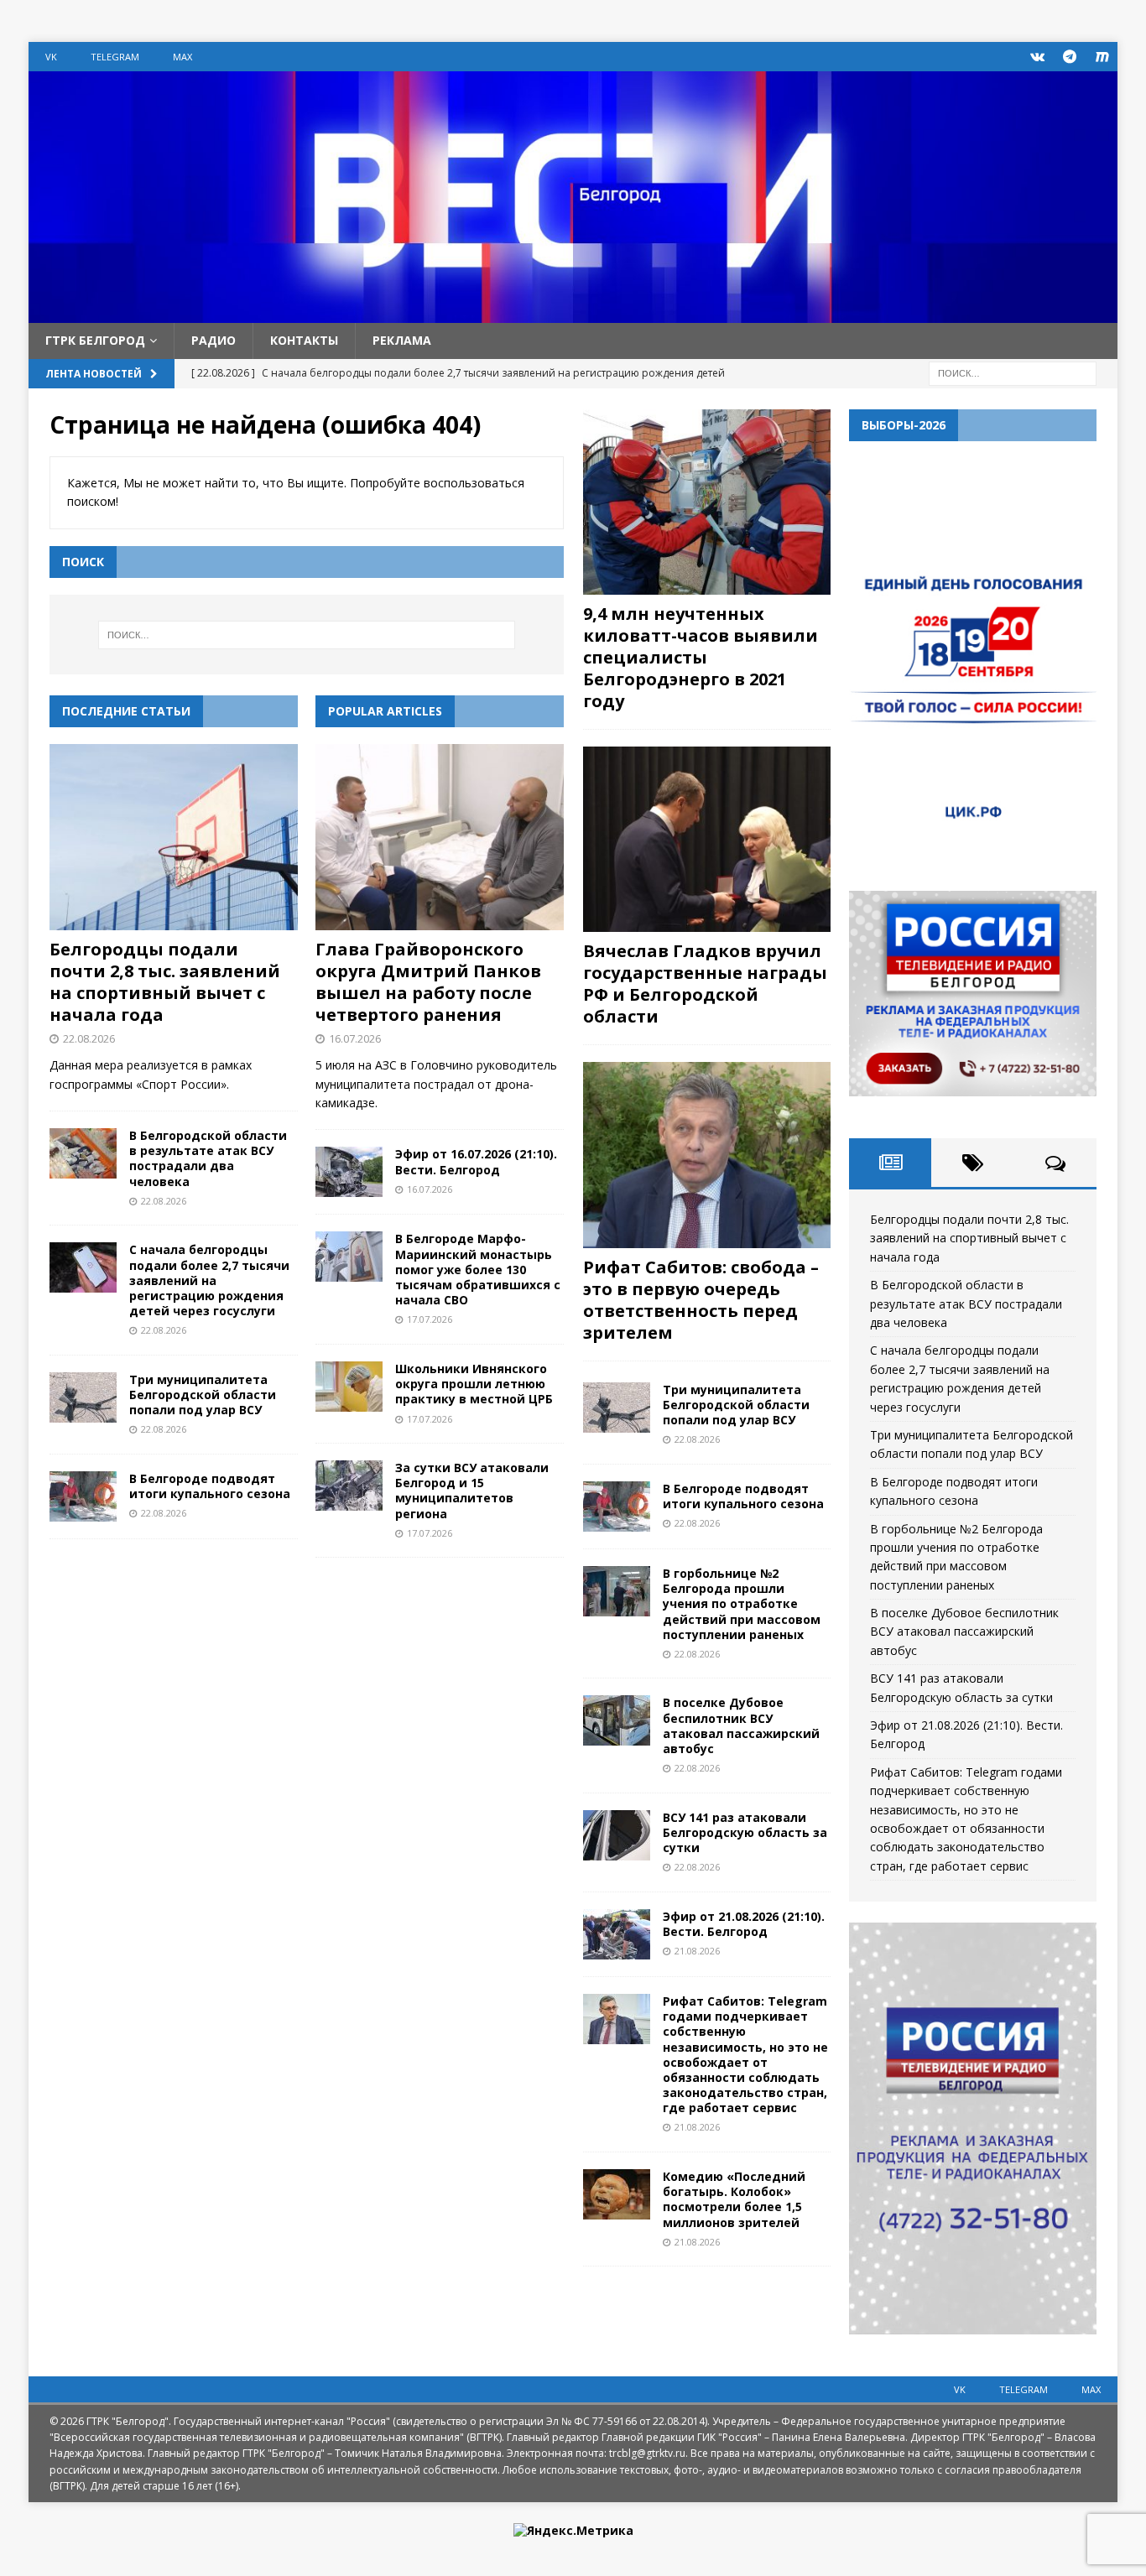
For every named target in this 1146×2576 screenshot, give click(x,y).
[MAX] (1103, 57)
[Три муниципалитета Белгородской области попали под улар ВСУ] (83, 1397)
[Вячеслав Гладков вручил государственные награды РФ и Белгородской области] (707, 839)
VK (51, 57)
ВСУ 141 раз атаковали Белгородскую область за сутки (745, 1832)
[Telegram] (1070, 57)
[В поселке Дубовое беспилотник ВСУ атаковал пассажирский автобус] (617, 1720)
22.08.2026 (89, 1038)
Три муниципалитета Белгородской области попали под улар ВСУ (203, 1395)
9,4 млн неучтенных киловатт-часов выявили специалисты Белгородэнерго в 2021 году (701, 657)
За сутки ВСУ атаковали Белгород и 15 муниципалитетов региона (472, 1491)
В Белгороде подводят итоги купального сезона (210, 1486)
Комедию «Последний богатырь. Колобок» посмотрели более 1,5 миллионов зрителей (734, 2199)
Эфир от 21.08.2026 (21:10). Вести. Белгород (744, 1924)
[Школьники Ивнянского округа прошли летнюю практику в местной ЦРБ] (349, 1387)
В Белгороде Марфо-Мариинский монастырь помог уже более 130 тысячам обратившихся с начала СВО (478, 1269)
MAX (182, 57)
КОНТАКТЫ (304, 340)
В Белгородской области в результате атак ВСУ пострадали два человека (208, 1158)
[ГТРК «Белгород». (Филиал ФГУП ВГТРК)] (573, 313)
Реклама (402, 340)
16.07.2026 (355, 1038)
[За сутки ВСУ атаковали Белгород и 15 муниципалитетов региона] (349, 1486)
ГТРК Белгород (95, 340)
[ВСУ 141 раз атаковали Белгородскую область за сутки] (617, 1835)
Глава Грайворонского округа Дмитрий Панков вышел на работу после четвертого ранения (428, 982)
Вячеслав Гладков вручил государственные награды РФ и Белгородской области (705, 984)
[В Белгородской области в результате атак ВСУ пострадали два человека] (83, 1153)
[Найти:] (1013, 372)
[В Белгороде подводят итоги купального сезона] (83, 1496)
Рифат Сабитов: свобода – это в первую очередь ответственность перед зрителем (701, 1300)
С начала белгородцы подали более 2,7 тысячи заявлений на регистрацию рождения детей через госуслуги (209, 1280)
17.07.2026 (430, 1319)
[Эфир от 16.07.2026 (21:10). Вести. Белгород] (349, 1172)
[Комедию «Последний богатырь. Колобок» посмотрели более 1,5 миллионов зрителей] (617, 2194)
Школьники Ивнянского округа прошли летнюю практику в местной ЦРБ (474, 1384)
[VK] (1037, 57)
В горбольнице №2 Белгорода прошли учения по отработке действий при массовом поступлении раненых (742, 1604)
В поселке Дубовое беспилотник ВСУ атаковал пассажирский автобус (741, 1725)
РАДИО (214, 340)
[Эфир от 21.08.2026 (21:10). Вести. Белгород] (617, 1934)
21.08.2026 (697, 1951)
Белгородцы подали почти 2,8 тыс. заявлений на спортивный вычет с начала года (165, 982)
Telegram (115, 57)
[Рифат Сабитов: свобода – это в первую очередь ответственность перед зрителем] (707, 1155)
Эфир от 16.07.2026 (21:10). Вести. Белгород (476, 1161)
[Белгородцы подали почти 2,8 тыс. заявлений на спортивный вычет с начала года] (174, 837)
